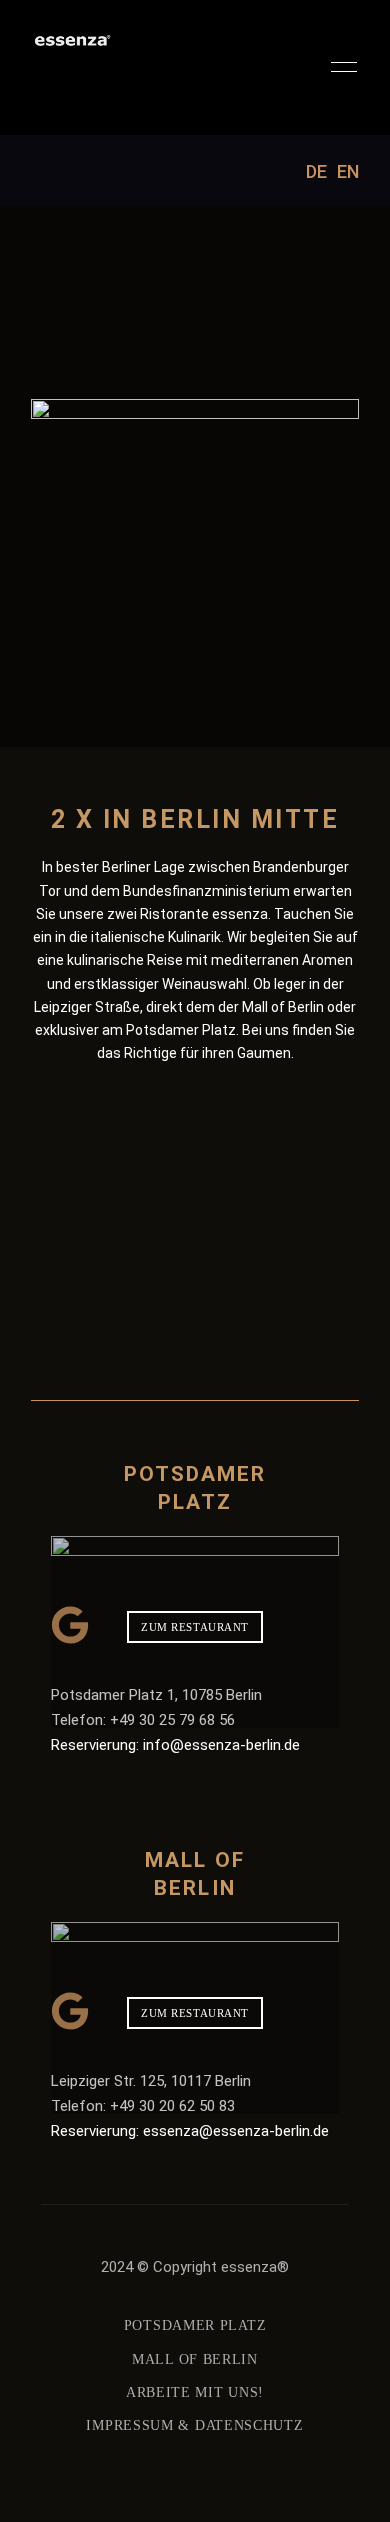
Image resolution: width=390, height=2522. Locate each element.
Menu (339, 67)
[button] (195, 1627)
